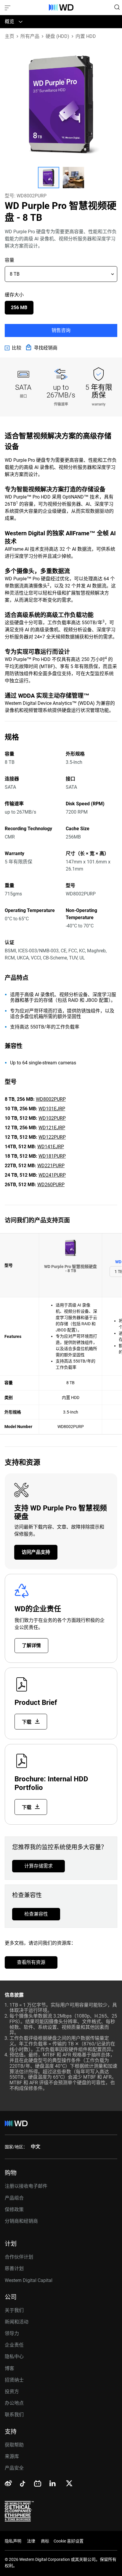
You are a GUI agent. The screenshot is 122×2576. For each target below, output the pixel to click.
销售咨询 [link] (61, 330)
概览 (9, 21)
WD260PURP (51, 1185)
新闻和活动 (17, 2322)
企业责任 (14, 2345)
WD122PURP (52, 1137)
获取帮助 (14, 2445)
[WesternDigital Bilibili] (38, 2484)
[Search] (117, 7)
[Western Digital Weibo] (8, 2484)
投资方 (12, 2391)
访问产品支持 (36, 1552)
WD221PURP (51, 1166)
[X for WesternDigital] (69, 2484)
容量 (9, 260)
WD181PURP (52, 1156)
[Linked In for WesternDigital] (53, 2484)
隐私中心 (14, 2357)
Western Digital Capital (29, 2280)
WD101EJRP (52, 1109)
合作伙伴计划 (19, 2257)
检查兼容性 (36, 1914)
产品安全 (14, 2468)
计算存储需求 (38, 1866)
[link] (13, 348)
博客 (9, 2368)
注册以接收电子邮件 (26, 2186)
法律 (31, 2541)
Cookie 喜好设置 (69, 2541)
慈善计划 (14, 2268)
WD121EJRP (52, 1128)
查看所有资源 (31, 1962)
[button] (49, 178)
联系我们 (14, 2415)
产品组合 (14, 2198)
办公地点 (14, 2403)
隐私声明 (13, 2541)
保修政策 (14, 2210)
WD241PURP (52, 1175)
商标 (45, 2541)
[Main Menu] (8, 7)
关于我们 (14, 2310)
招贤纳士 (14, 2380)
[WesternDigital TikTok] (22, 2485)
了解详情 (31, 1645)
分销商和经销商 (21, 2221)
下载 (27, 1722)
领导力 (12, 2333)
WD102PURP (52, 1118)
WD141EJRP (51, 1147)
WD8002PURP (51, 1099)
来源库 (12, 2456)
